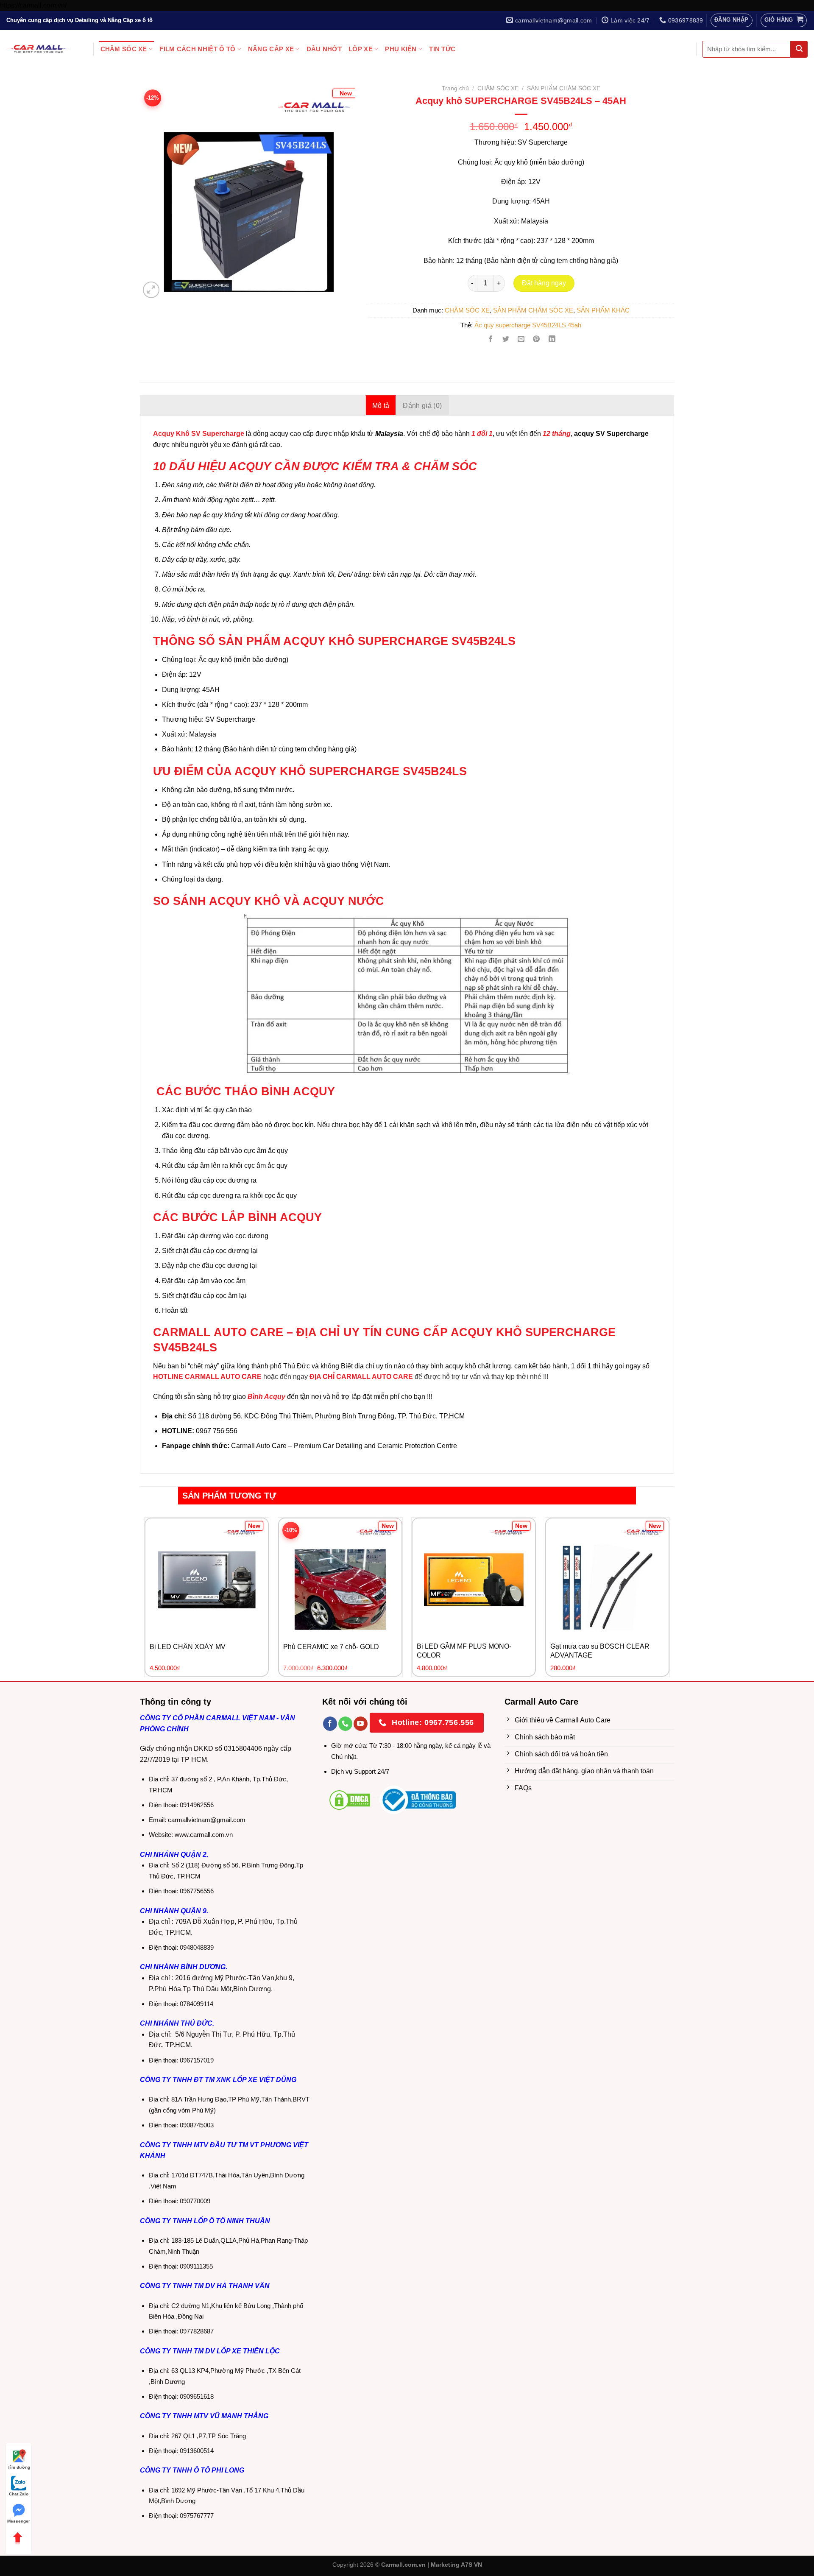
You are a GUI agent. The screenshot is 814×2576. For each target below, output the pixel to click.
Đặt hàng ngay (544, 283)
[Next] (339, 180)
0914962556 (197, 1805)
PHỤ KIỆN (401, 49)
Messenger (19, 2521)
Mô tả (381, 406)
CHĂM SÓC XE (124, 49)
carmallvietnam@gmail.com (207, 1820)
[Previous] (156, 180)
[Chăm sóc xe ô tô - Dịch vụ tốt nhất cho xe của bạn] (38, 49)
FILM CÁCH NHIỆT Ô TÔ (197, 49)
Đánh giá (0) (422, 406)
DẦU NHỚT (324, 49)
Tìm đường (19, 2467)
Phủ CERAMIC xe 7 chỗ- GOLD (331, 1647)
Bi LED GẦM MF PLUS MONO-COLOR (464, 1651)
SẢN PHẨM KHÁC (603, 310)
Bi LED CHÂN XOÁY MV (188, 1647)
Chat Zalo (19, 2494)
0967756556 (197, 1891)
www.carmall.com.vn (204, 1835)
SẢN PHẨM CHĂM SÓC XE (564, 88)
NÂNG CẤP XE (271, 49)
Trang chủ (455, 88)
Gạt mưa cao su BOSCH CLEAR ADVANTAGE (600, 1651)
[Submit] (799, 49)
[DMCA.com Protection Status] (350, 1799)
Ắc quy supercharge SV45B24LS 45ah (528, 325)
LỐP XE (361, 49)
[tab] (381, 405)
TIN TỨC (442, 49)
